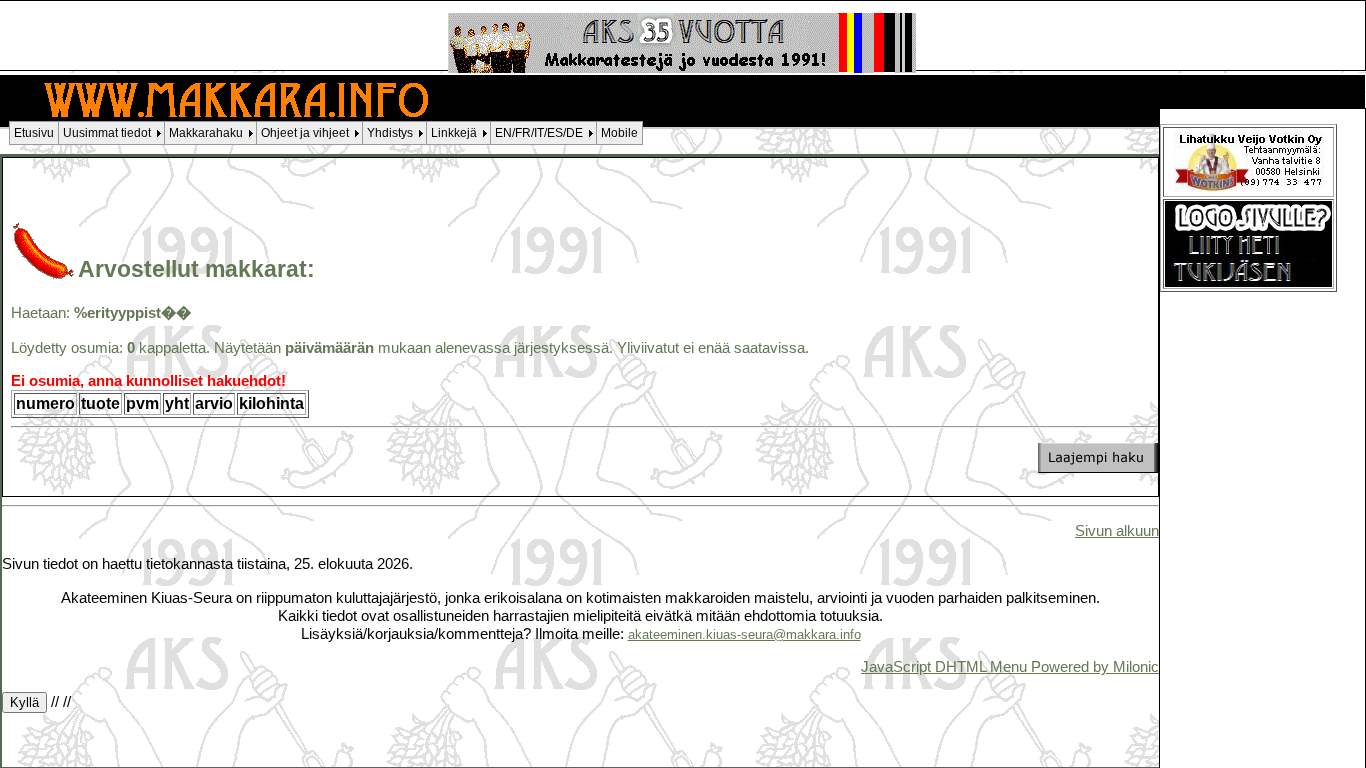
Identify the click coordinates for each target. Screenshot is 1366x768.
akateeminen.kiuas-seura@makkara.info (744, 634)
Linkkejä (454, 133)
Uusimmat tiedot (107, 133)
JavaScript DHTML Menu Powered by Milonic (1010, 666)
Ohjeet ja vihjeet (305, 133)
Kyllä (24, 702)
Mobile (619, 133)
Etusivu (34, 133)
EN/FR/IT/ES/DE (539, 133)
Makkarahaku (206, 133)
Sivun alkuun (1117, 530)
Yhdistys (390, 133)
